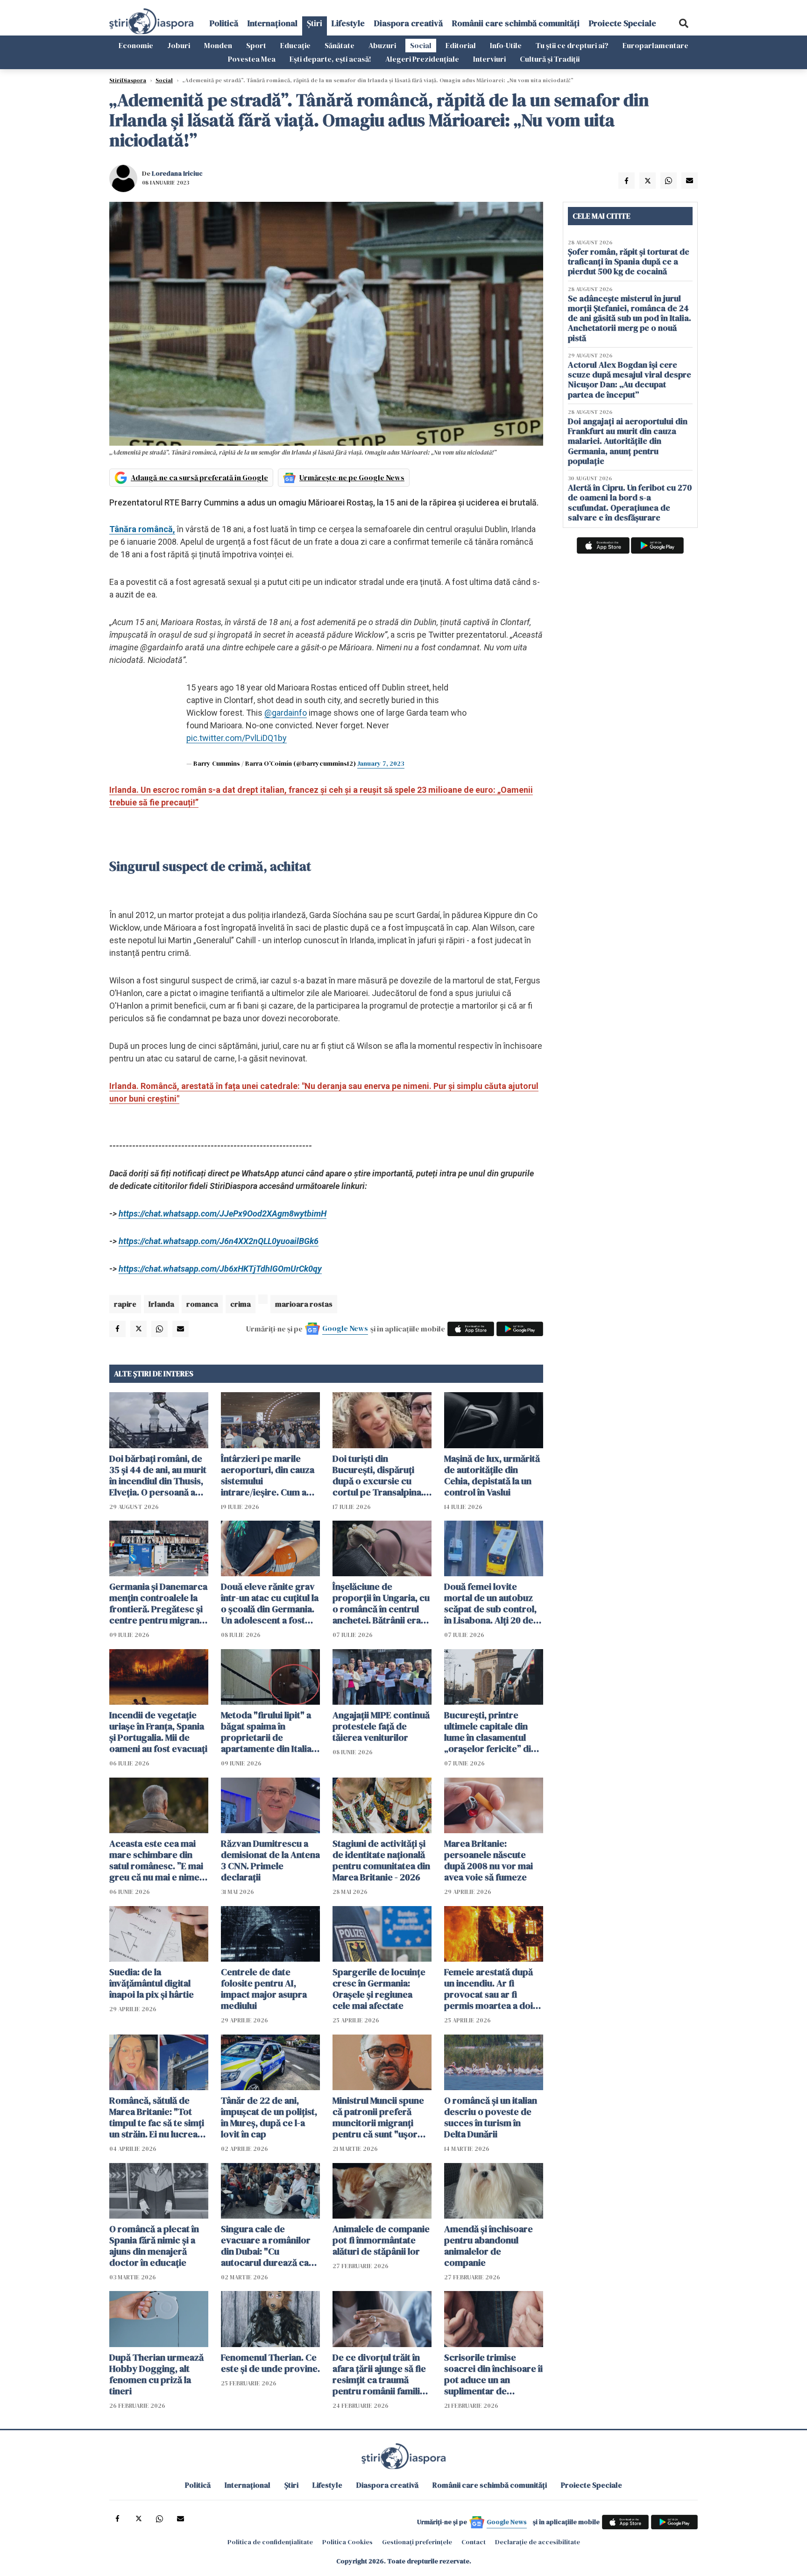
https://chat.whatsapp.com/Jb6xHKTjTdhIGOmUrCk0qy (220, 1269)
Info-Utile (506, 45)
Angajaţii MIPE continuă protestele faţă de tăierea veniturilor (381, 1726)
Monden (218, 45)
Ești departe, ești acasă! (330, 59)
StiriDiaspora (128, 80)
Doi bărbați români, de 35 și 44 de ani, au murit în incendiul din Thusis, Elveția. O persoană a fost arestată (158, 1475)
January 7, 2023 (381, 763)
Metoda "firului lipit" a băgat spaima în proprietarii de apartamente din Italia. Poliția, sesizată (267, 1732)
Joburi (179, 45)
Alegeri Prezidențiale (422, 59)
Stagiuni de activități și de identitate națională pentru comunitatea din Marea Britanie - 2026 (381, 1860)
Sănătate (340, 45)
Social (421, 45)
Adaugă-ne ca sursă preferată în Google (199, 477)
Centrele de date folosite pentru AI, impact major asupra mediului (264, 1989)
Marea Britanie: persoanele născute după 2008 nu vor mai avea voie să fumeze (488, 1860)
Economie (136, 45)
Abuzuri (382, 45)
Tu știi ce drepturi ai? (572, 45)
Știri (315, 23)
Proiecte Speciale (623, 23)
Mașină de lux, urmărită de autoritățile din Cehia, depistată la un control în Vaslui (492, 1475)
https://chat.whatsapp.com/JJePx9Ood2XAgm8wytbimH (223, 1213)
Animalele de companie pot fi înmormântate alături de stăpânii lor (381, 2240)
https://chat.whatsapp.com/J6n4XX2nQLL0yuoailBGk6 (219, 1241)
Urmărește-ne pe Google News (352, 477)
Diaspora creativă (408, 23)
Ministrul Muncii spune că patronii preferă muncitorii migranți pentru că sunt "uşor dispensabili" (378, 2117)
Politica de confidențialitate (270, 2542)
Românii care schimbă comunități (516, 23)
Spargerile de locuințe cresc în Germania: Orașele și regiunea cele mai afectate (379, 1989)
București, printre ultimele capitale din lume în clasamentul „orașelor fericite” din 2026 (490, 1732)
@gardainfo (286, 713)
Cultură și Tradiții (550, 59)
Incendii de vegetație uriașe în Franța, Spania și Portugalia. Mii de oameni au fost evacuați (158, 1732)
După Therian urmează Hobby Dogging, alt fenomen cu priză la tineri (156, 2374)
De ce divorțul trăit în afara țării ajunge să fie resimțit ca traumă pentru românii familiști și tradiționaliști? (381, 2374)
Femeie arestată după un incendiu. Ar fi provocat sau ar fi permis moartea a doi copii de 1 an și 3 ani (488, 1989)
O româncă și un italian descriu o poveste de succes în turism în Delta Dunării (491, 2117)
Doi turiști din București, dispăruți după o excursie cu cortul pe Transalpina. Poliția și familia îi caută (380, 1475)
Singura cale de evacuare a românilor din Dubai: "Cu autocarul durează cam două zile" (269, 2246)
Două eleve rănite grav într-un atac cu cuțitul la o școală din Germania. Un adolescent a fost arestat (270, 1603)
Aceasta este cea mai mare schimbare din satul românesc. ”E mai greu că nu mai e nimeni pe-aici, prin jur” (158, 1860)
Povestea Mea (252, 59)
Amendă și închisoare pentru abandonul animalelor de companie (488, 2246)
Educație (295, 45)
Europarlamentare (655, 45)
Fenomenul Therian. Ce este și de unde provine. (270, 2363)
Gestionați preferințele (417, 2542)
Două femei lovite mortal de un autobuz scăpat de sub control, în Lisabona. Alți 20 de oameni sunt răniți (490, 1603)
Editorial (461, 45)
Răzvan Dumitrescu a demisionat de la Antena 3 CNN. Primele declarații (270, 1860)
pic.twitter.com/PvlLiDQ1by (237, 738)
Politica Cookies (347, 2542)
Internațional (273, 23)
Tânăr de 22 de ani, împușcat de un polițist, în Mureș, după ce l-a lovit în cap (269, 2117)
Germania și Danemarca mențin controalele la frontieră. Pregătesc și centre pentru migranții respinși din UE (158, 1603)
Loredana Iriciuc (177, 173)
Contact (474, 2542)
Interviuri (489, 59)
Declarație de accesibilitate (538, 2542)
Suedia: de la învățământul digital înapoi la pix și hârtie (152, 1983)
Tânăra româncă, (142, 529)
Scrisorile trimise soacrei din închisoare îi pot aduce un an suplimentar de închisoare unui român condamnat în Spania (493, 2374)
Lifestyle (348, 23)
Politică (224, 23)
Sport (256, 45)
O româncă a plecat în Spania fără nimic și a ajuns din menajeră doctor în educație (154, 2246)
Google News (345, 1328)
